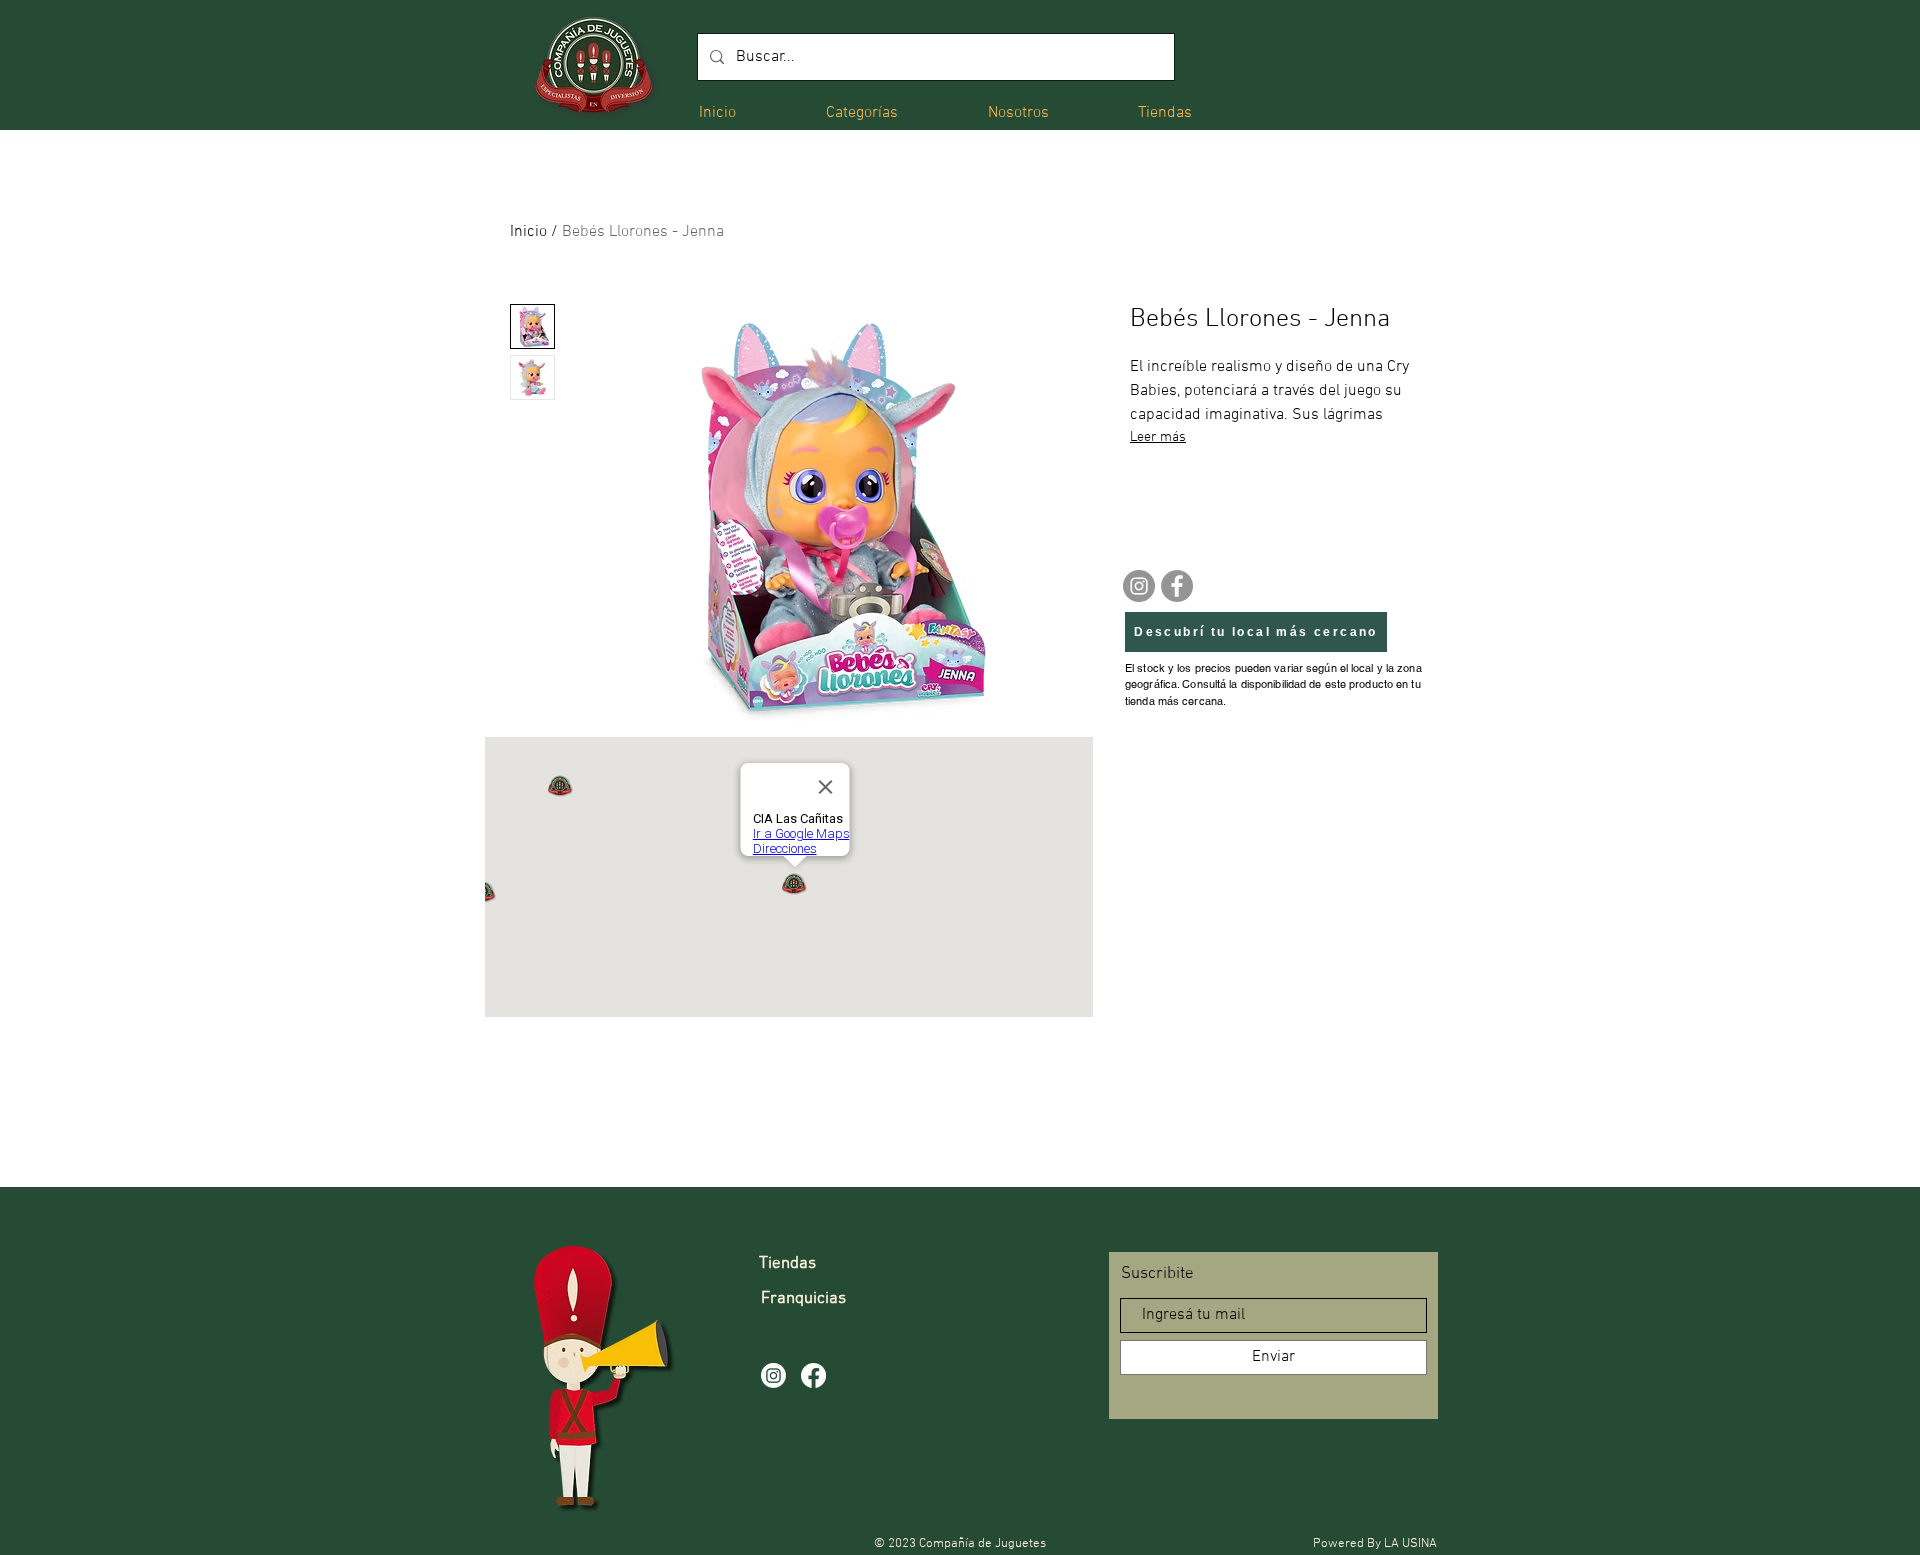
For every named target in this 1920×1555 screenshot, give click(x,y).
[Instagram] (1139, 586)
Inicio (528, 232)
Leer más (1158, 437)
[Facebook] (1177, 586)
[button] (862, 111)
